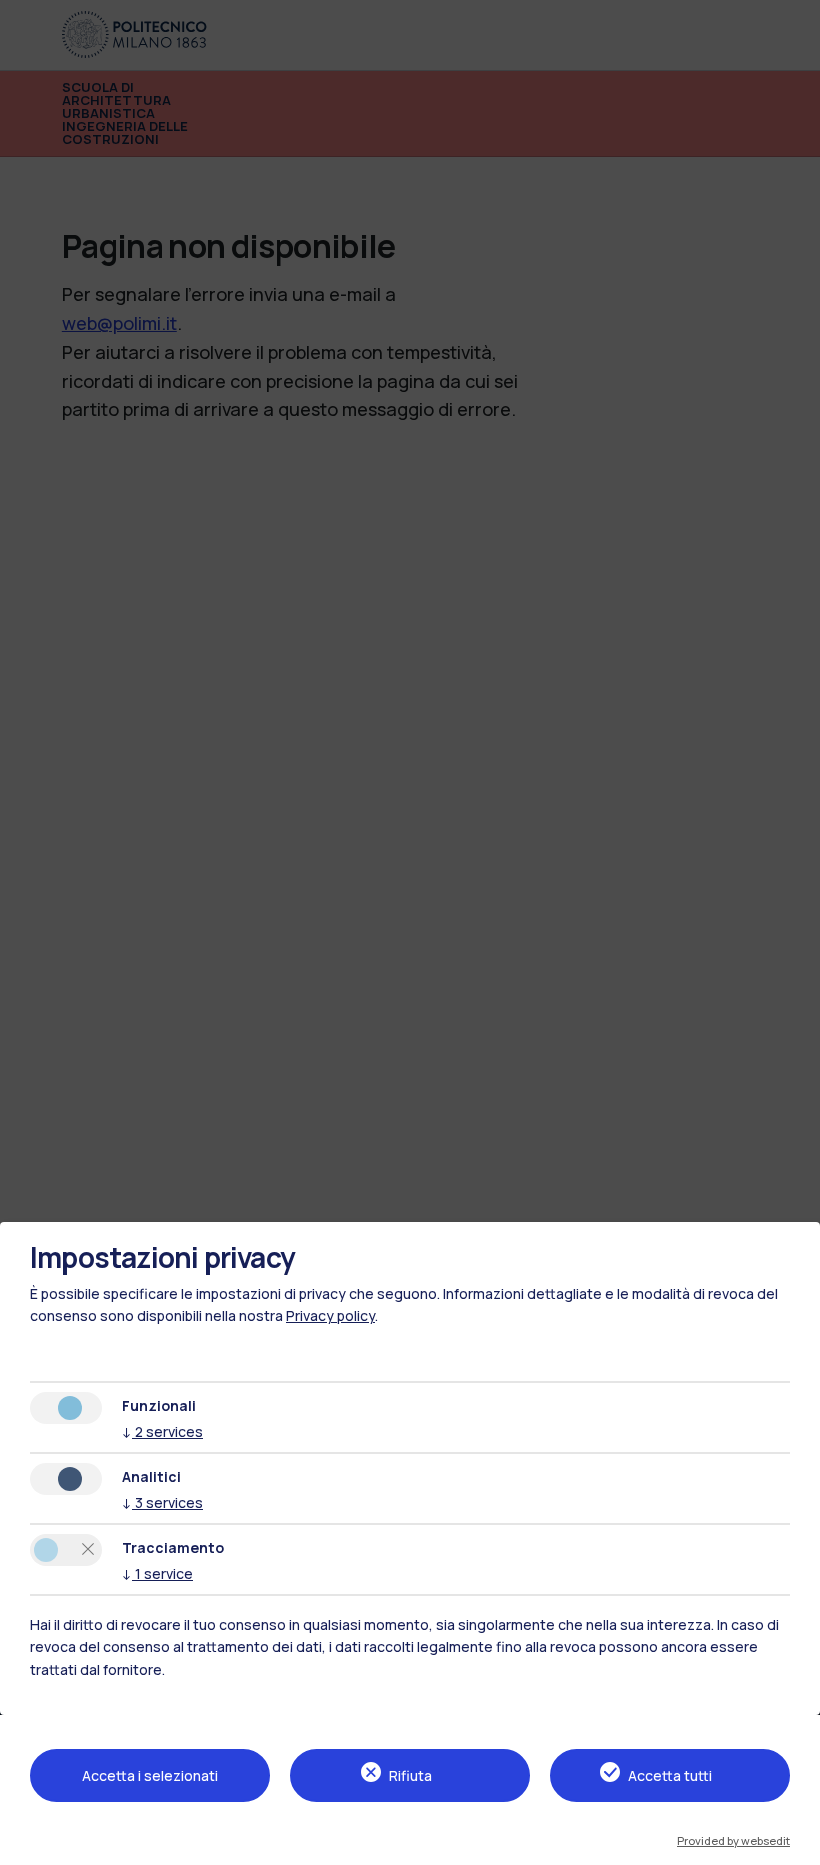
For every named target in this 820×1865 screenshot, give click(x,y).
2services (162, 1431)
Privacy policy (330, 1315)
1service (157, 1573)
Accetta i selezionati (150, 1775)
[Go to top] (794, 1844)
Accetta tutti (670, 1775)
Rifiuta (410, 1775)
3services (162, 1502)
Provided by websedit (733, 1840)
